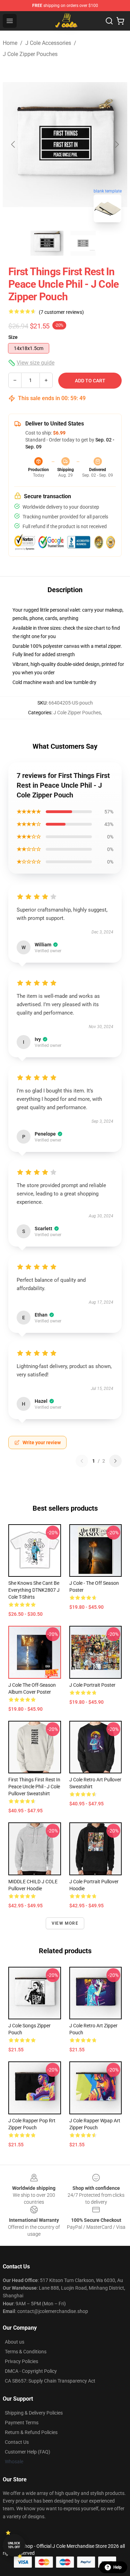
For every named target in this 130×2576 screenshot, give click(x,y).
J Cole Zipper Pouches (30, 54)
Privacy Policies (21, 2361)
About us (15, 2342)
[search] (109, 21)
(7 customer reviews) (61, 312)
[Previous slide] (14, 144)
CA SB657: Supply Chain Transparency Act (50, 2381)
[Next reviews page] (115, 1461)
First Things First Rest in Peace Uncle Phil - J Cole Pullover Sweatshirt (34, 1787)
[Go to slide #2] (83, 243)
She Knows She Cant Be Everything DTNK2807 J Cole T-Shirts (34, 1590)
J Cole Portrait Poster (92, 1685)
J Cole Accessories (48, 43)
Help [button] (118, 2567)
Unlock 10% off (14, 2545)
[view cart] (120, 21)
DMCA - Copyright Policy (31, 2371)
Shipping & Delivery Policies (34, 2413)
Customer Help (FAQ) (28, 2452)
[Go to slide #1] (47, 243)
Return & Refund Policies (31, 2432)
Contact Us (17, 2442)
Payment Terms (22, 2423)
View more (65, 1923)
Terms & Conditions (26, 2352)
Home (10, 43)
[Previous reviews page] (82, 1461)
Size (13, 337)
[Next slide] (116, 144)
